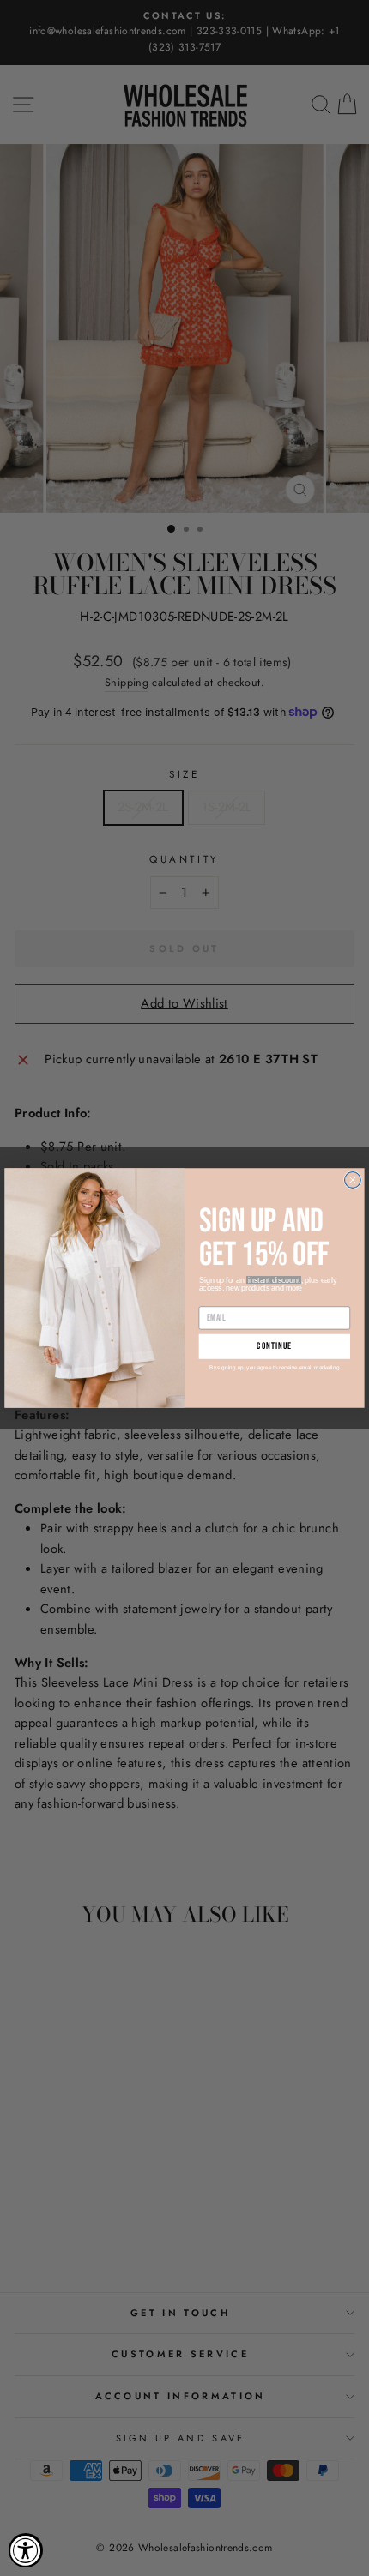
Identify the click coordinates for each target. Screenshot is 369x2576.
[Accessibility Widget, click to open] (26, 2550)
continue (274, 1347)
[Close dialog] (353, 1180)
